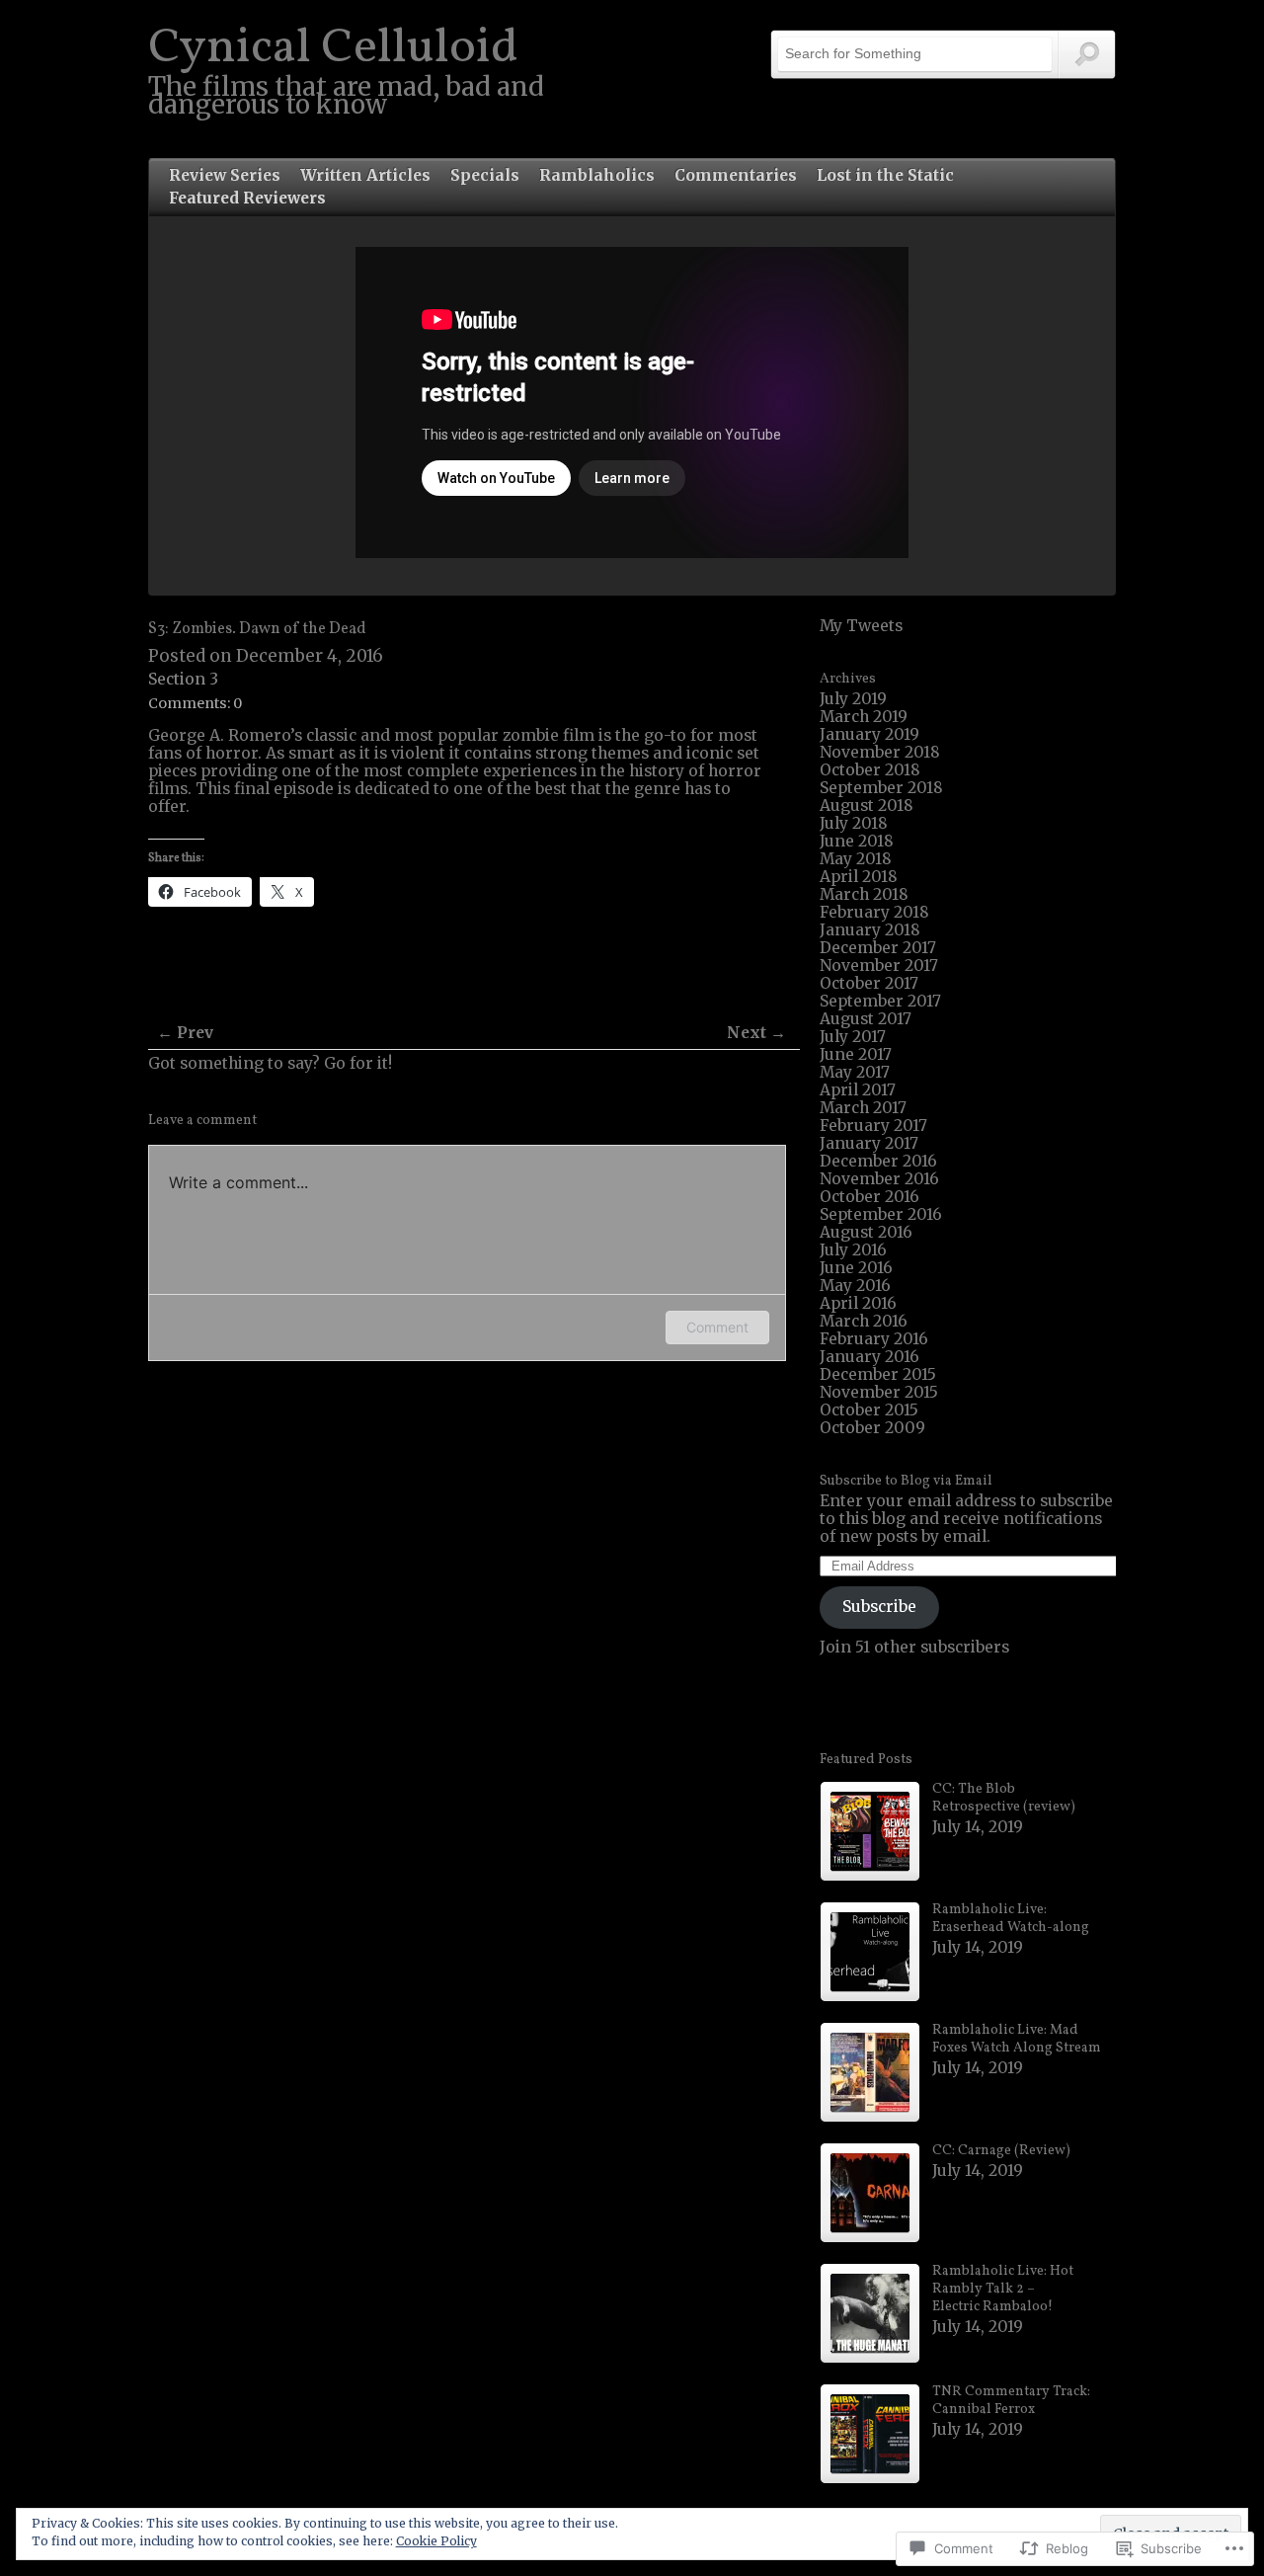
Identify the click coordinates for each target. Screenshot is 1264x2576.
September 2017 (880, 1001)
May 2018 (856, 859)
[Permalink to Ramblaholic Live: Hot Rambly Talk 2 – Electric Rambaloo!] (870, 2313)
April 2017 (858, 1090)
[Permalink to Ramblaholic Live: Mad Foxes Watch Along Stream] (870, 2072)
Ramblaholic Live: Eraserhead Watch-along (1011, 1919)
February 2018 (874, 912)
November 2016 (879, 1179)
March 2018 (864, 894)
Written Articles (365, 176)
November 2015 (879, 1392)
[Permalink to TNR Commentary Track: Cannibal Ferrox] (870, 2434)
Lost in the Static (885, 176)
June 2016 (856, 1268)
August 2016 (866, 1232)
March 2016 (864, 1321)
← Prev (185, 1033)
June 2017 (856, 1054)
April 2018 (859, 877)
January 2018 (870, 930)
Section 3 (183, 679)
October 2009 (872, 1428)
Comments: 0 (195, 703)
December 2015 (878, 1374)
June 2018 (857, 841)
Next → (756, 1033)
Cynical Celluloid (333, 48)
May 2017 (855, 1072)
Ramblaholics (597, 176)
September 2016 (881, 1214)
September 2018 (881, 788)
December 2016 (878, 1161)
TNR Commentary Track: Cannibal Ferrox (1011, 2401)
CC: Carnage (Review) (1001, 2151)
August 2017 (866, 1019)
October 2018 (870, 770)
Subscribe (879, 1607)
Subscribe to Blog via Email (906, 1481)
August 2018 (867, 805)
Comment (717, 1327)
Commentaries (736, 176)
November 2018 (880, 752)
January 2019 (869, 734)
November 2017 (879, 966)
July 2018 (854, 823)
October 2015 (869, 1410)
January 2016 (869, 1357)
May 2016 (855, 1286)
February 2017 (873, 1126)
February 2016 (874, 1339)
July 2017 (853, 1037)
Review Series (225, 176)
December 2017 (878, 948)
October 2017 (869, 983)
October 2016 (869, 1197)
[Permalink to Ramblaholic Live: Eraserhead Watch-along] (870, 1952)
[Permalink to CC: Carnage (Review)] (870, 2193)
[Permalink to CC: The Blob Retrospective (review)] (870, 1831)
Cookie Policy (436, 2541)
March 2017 (863, 1108)
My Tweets (861, 626)
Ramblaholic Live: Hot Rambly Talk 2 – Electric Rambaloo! (1003, 2289)
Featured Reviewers (247, 199)
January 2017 (869, 1143)
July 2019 (853, 699)
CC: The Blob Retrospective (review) (1004, 1798)
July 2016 (853, 1250)
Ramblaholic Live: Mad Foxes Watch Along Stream (1017, 2039)
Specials (485, 176)
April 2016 (858, 1303)
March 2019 (864, 717)
